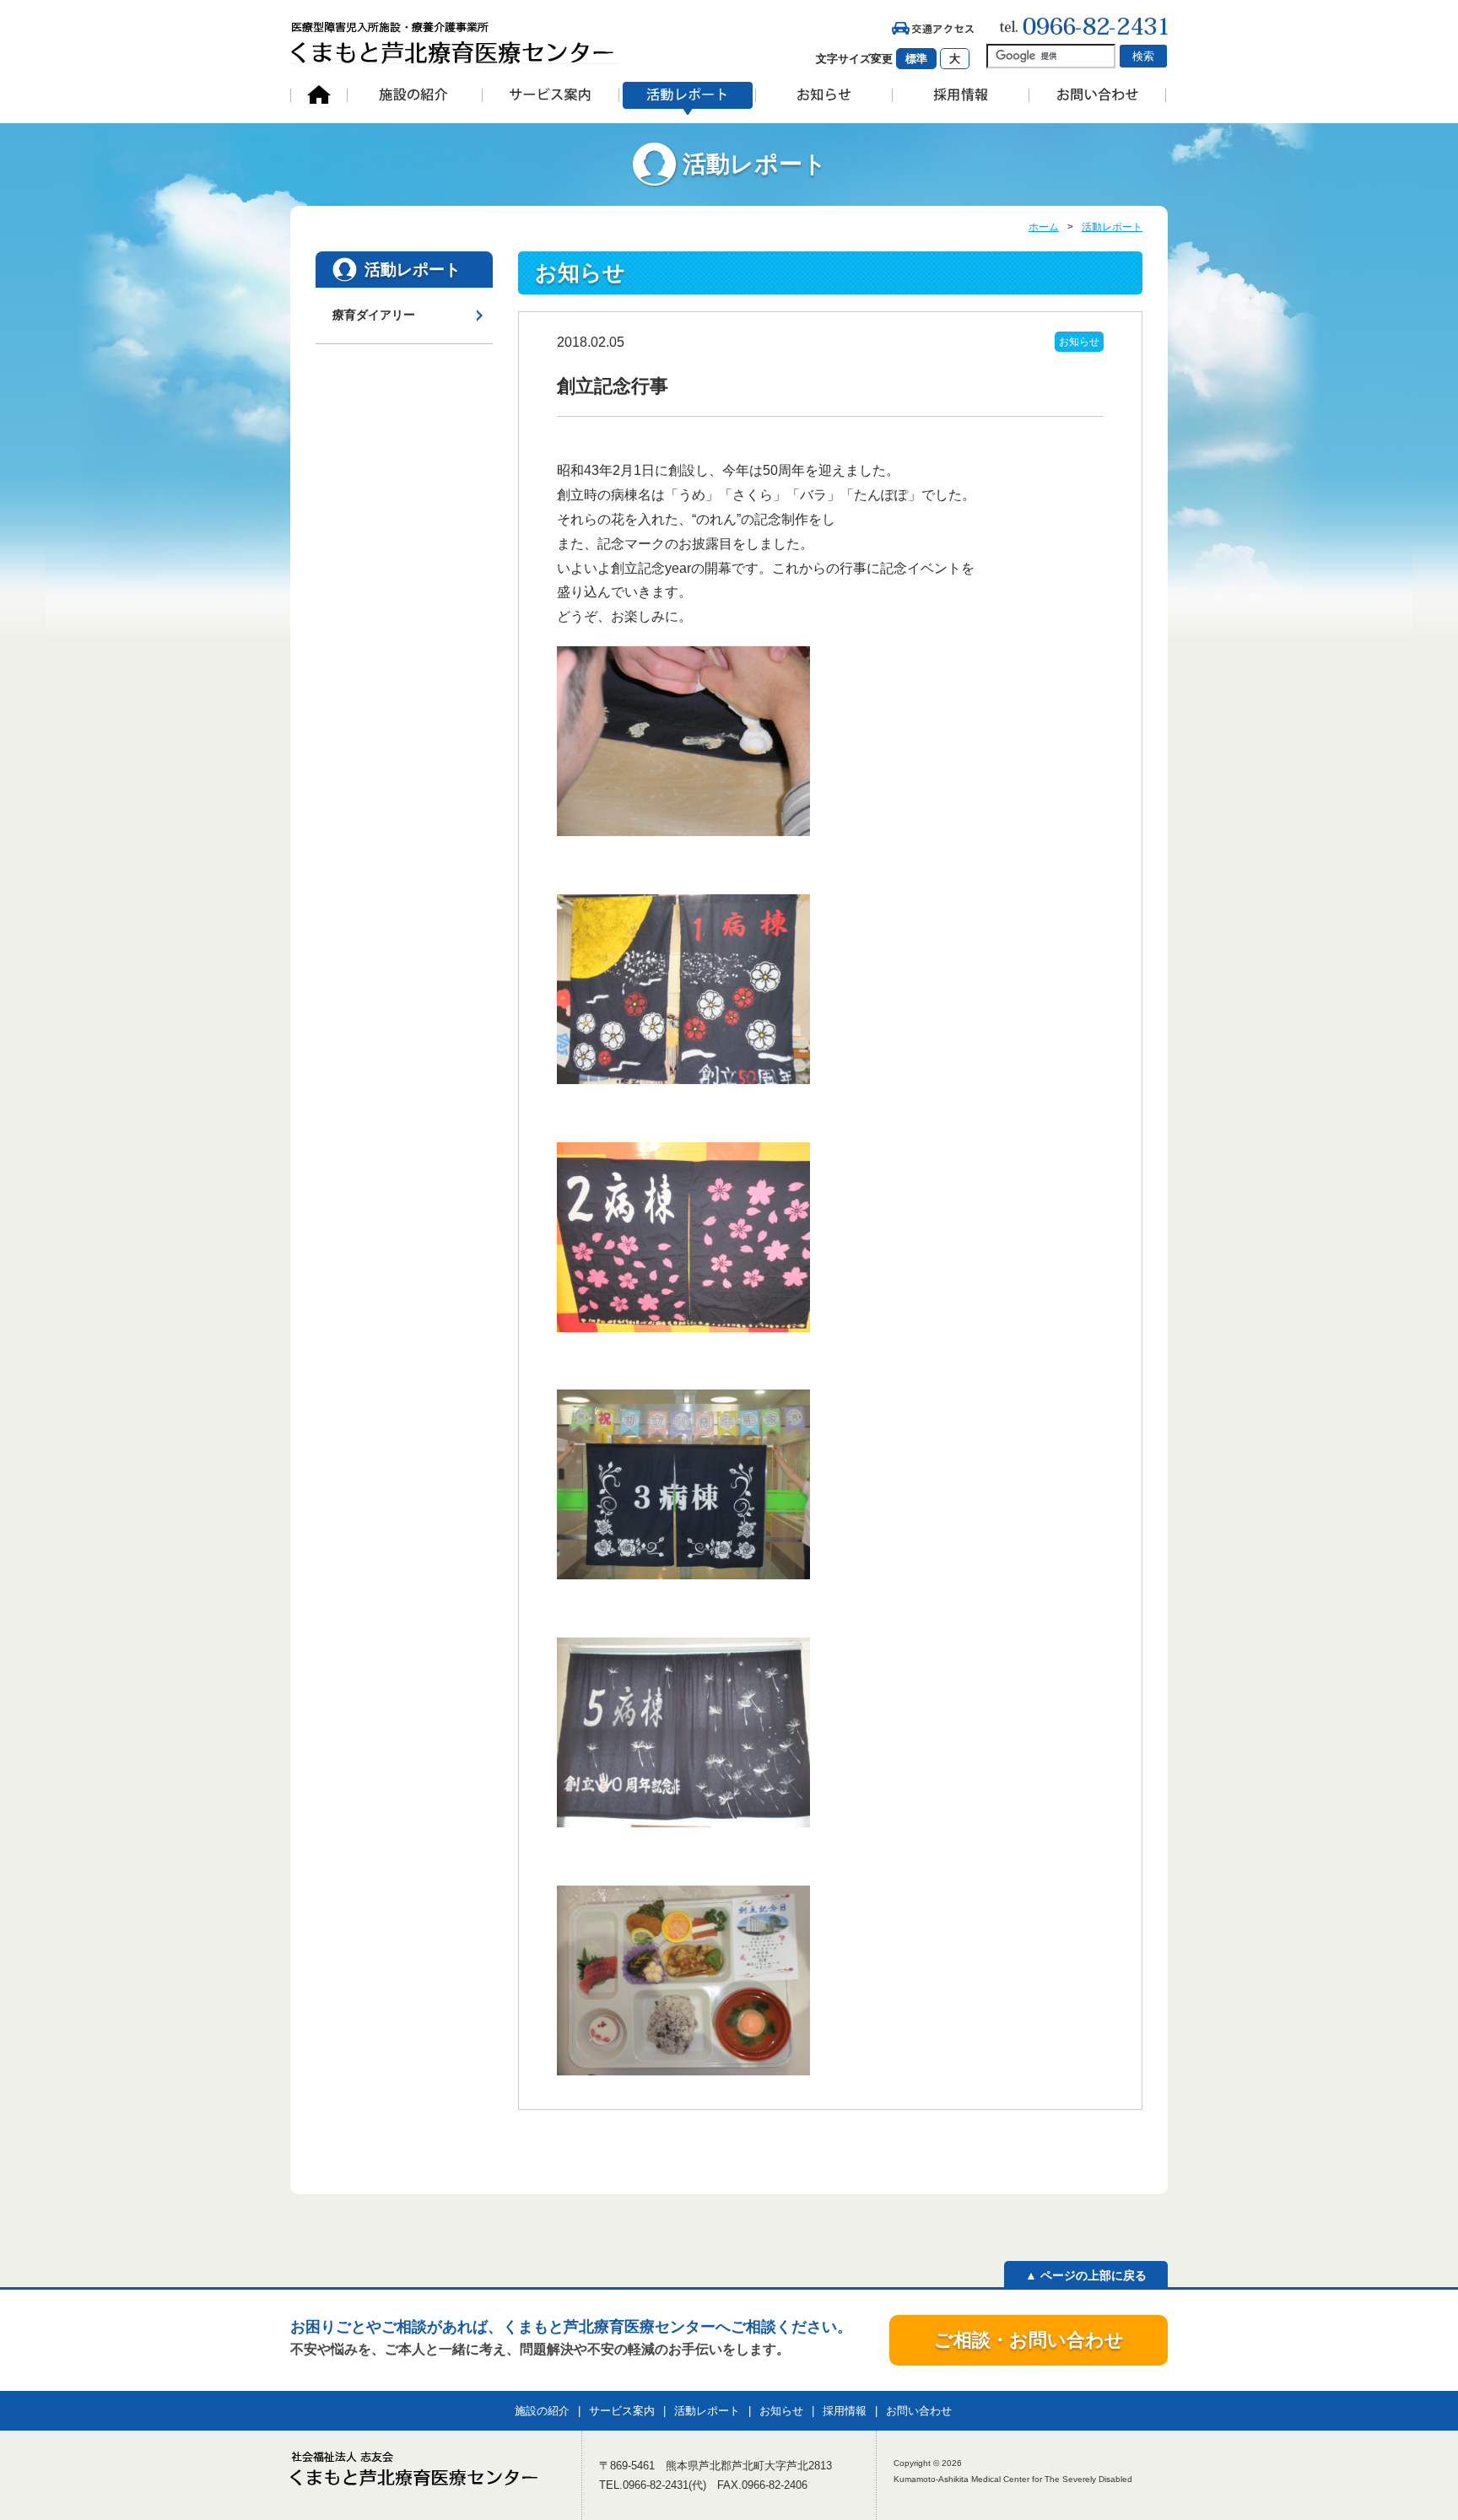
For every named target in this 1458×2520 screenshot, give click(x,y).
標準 (916, 59)
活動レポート (1112, 227)
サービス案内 (622, 2411)
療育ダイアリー (374, 315)
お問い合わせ (919, 2411)
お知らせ (1079, 342)
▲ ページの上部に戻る (1086, 2275)
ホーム (1044, 227)
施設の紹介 (542, 2411)
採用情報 (845, 2411)
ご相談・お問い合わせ (1029, 2340)
